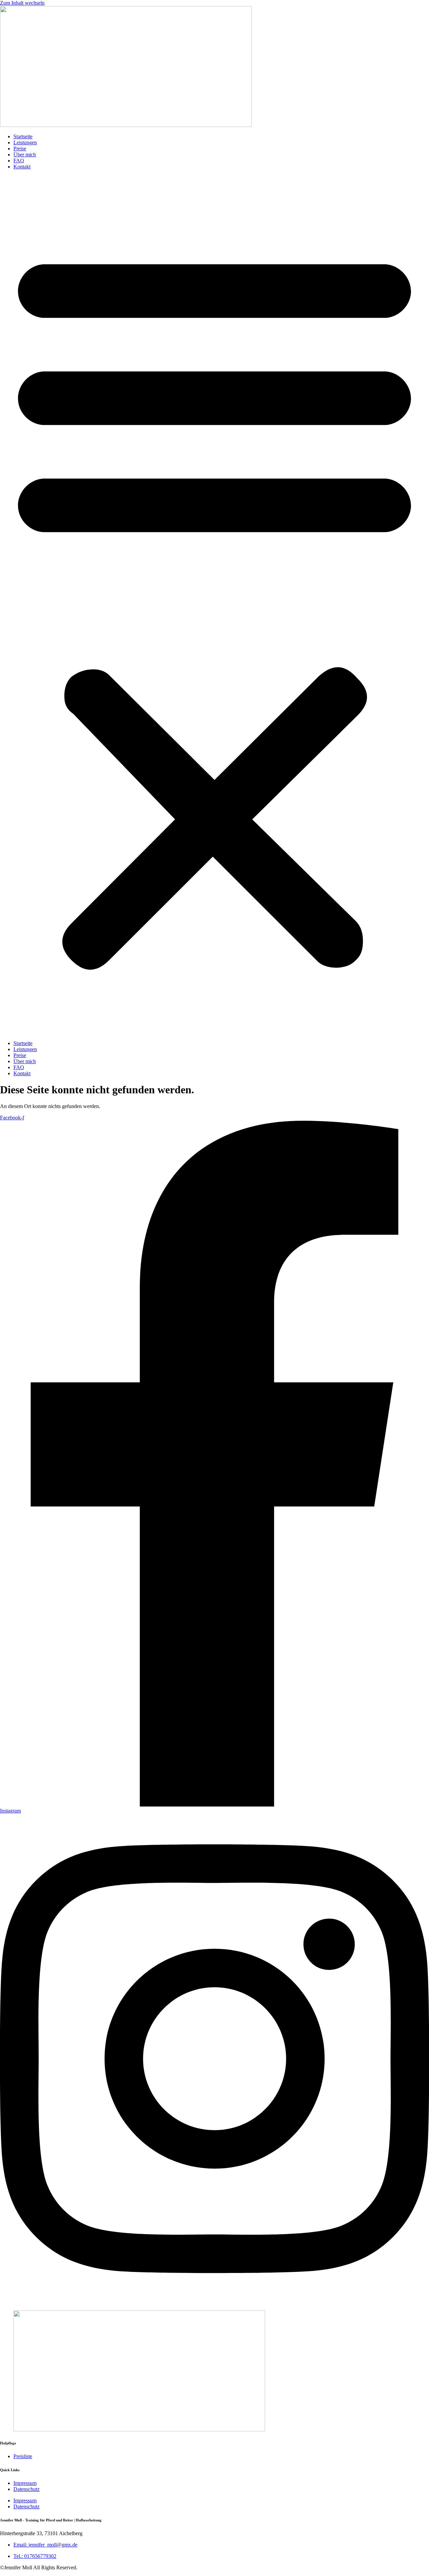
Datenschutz (26, 2489)
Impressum (25, 2483)
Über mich (25, 155)
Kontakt (22, 167)
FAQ (19, 161)
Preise (20, 149)
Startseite (23, 136)
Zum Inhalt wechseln (22, 3)
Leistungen (25, 142)
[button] (214, 605)
